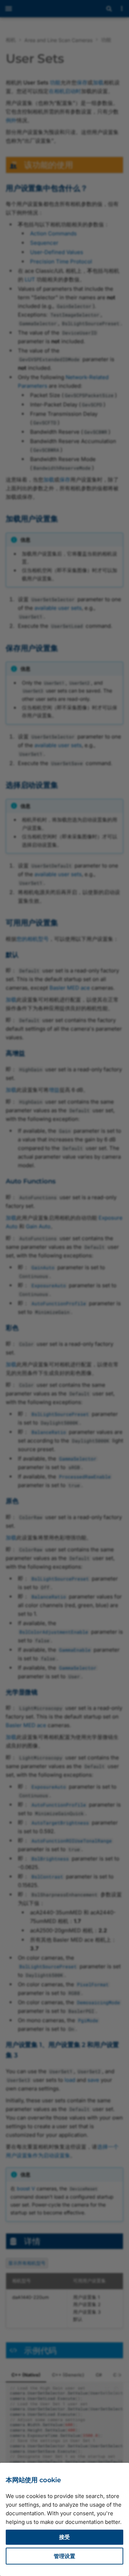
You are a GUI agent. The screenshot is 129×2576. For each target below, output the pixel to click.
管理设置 (64, 2556)
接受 (64, 2537)
